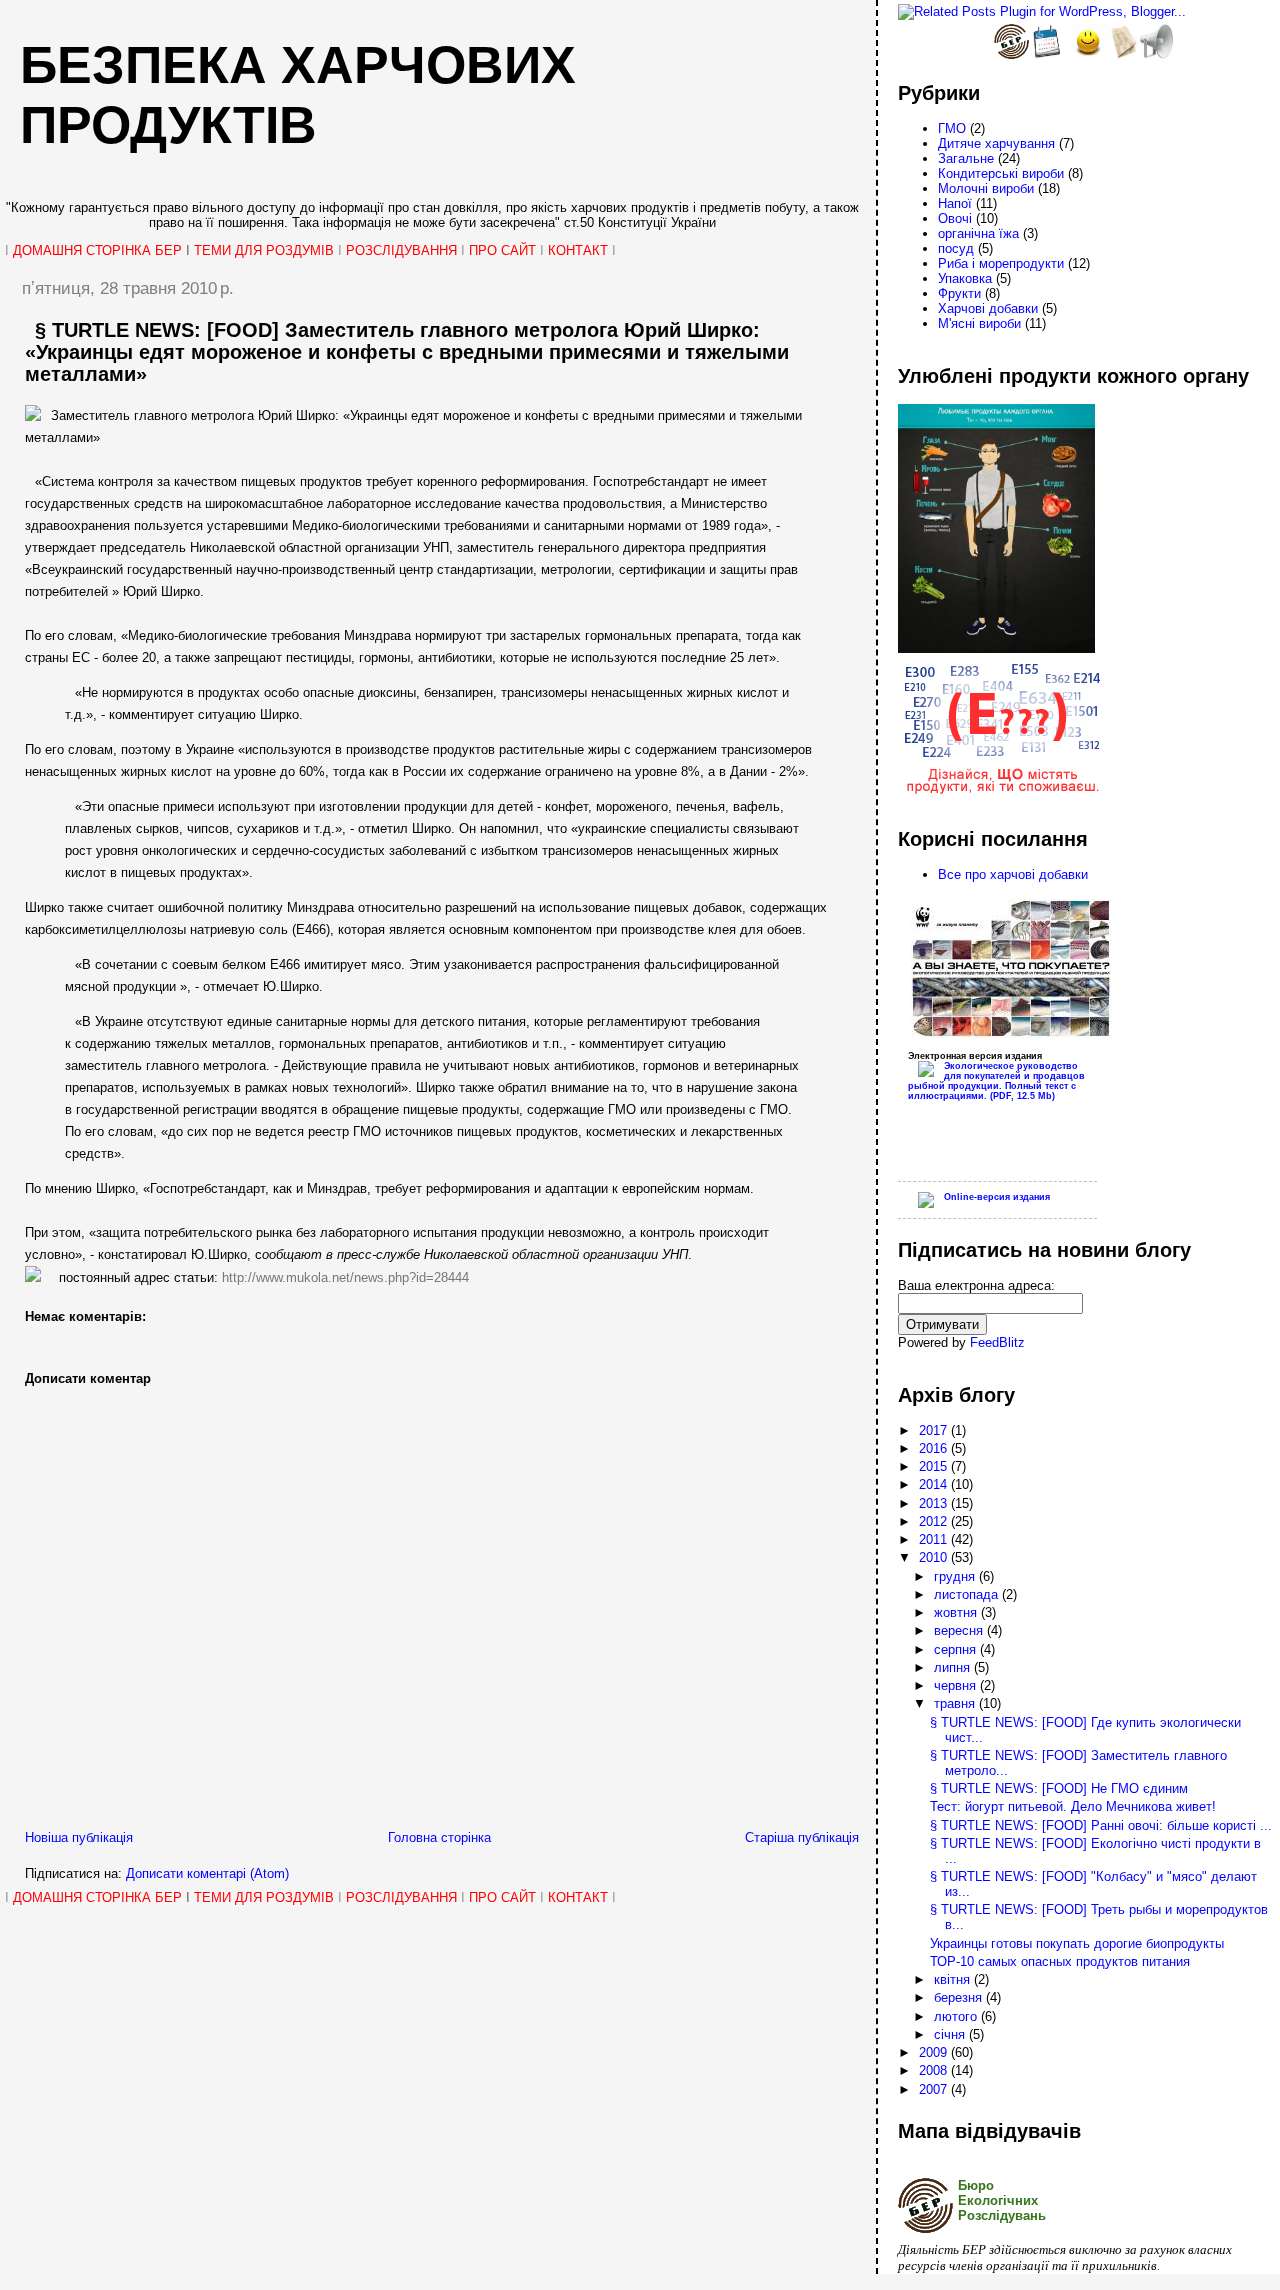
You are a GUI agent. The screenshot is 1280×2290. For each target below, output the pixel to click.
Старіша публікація (802, 1837)
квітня (954, 1979)
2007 (935, 2089)
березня (960, 1997)
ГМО (952, 128)
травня (956, 1703)
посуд (956, 248)
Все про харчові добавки (1013, 874)
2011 (935, 1539)
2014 (935, 1484)
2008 (935, 2070)
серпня (957, 1649)
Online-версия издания (997, 1197)
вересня (960, 1630)
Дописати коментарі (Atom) (207, 1873)
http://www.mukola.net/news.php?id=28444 (345, 1277)
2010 (935, 1557)
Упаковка (965, 278)
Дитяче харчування (996, 143)
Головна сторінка (439, 1837)
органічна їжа (978, 233)
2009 (935, 2052)
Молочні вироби (986, 188)
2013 (935, 1503)
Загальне (966, 158)
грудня (956, 1576)
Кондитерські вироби (1001, 173)
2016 (935, 1448)
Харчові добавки (988, 308)
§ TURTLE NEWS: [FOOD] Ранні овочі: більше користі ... (1101, 1825)
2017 (935, 1430)
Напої (955, 203)
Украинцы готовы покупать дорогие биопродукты (1077, 1943)
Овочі (955, 218)
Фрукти (959, 293)
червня (957, 1685)
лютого (957, 2016)
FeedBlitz (997, 1342)
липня (954, 1667)
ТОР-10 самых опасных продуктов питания (1060, 1961)
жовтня (957, 1612)
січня (951, 2034)
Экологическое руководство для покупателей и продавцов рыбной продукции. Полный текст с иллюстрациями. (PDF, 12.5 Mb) (996, 1081)
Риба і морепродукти (1001, 263)
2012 (935, 1521)
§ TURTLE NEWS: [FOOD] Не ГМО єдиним (1059, 1788)
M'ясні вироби (979, 323)
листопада (968, 1594)
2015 (935, 1466)
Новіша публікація (79, 1837)
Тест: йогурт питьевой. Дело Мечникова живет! (1073, 1806)
